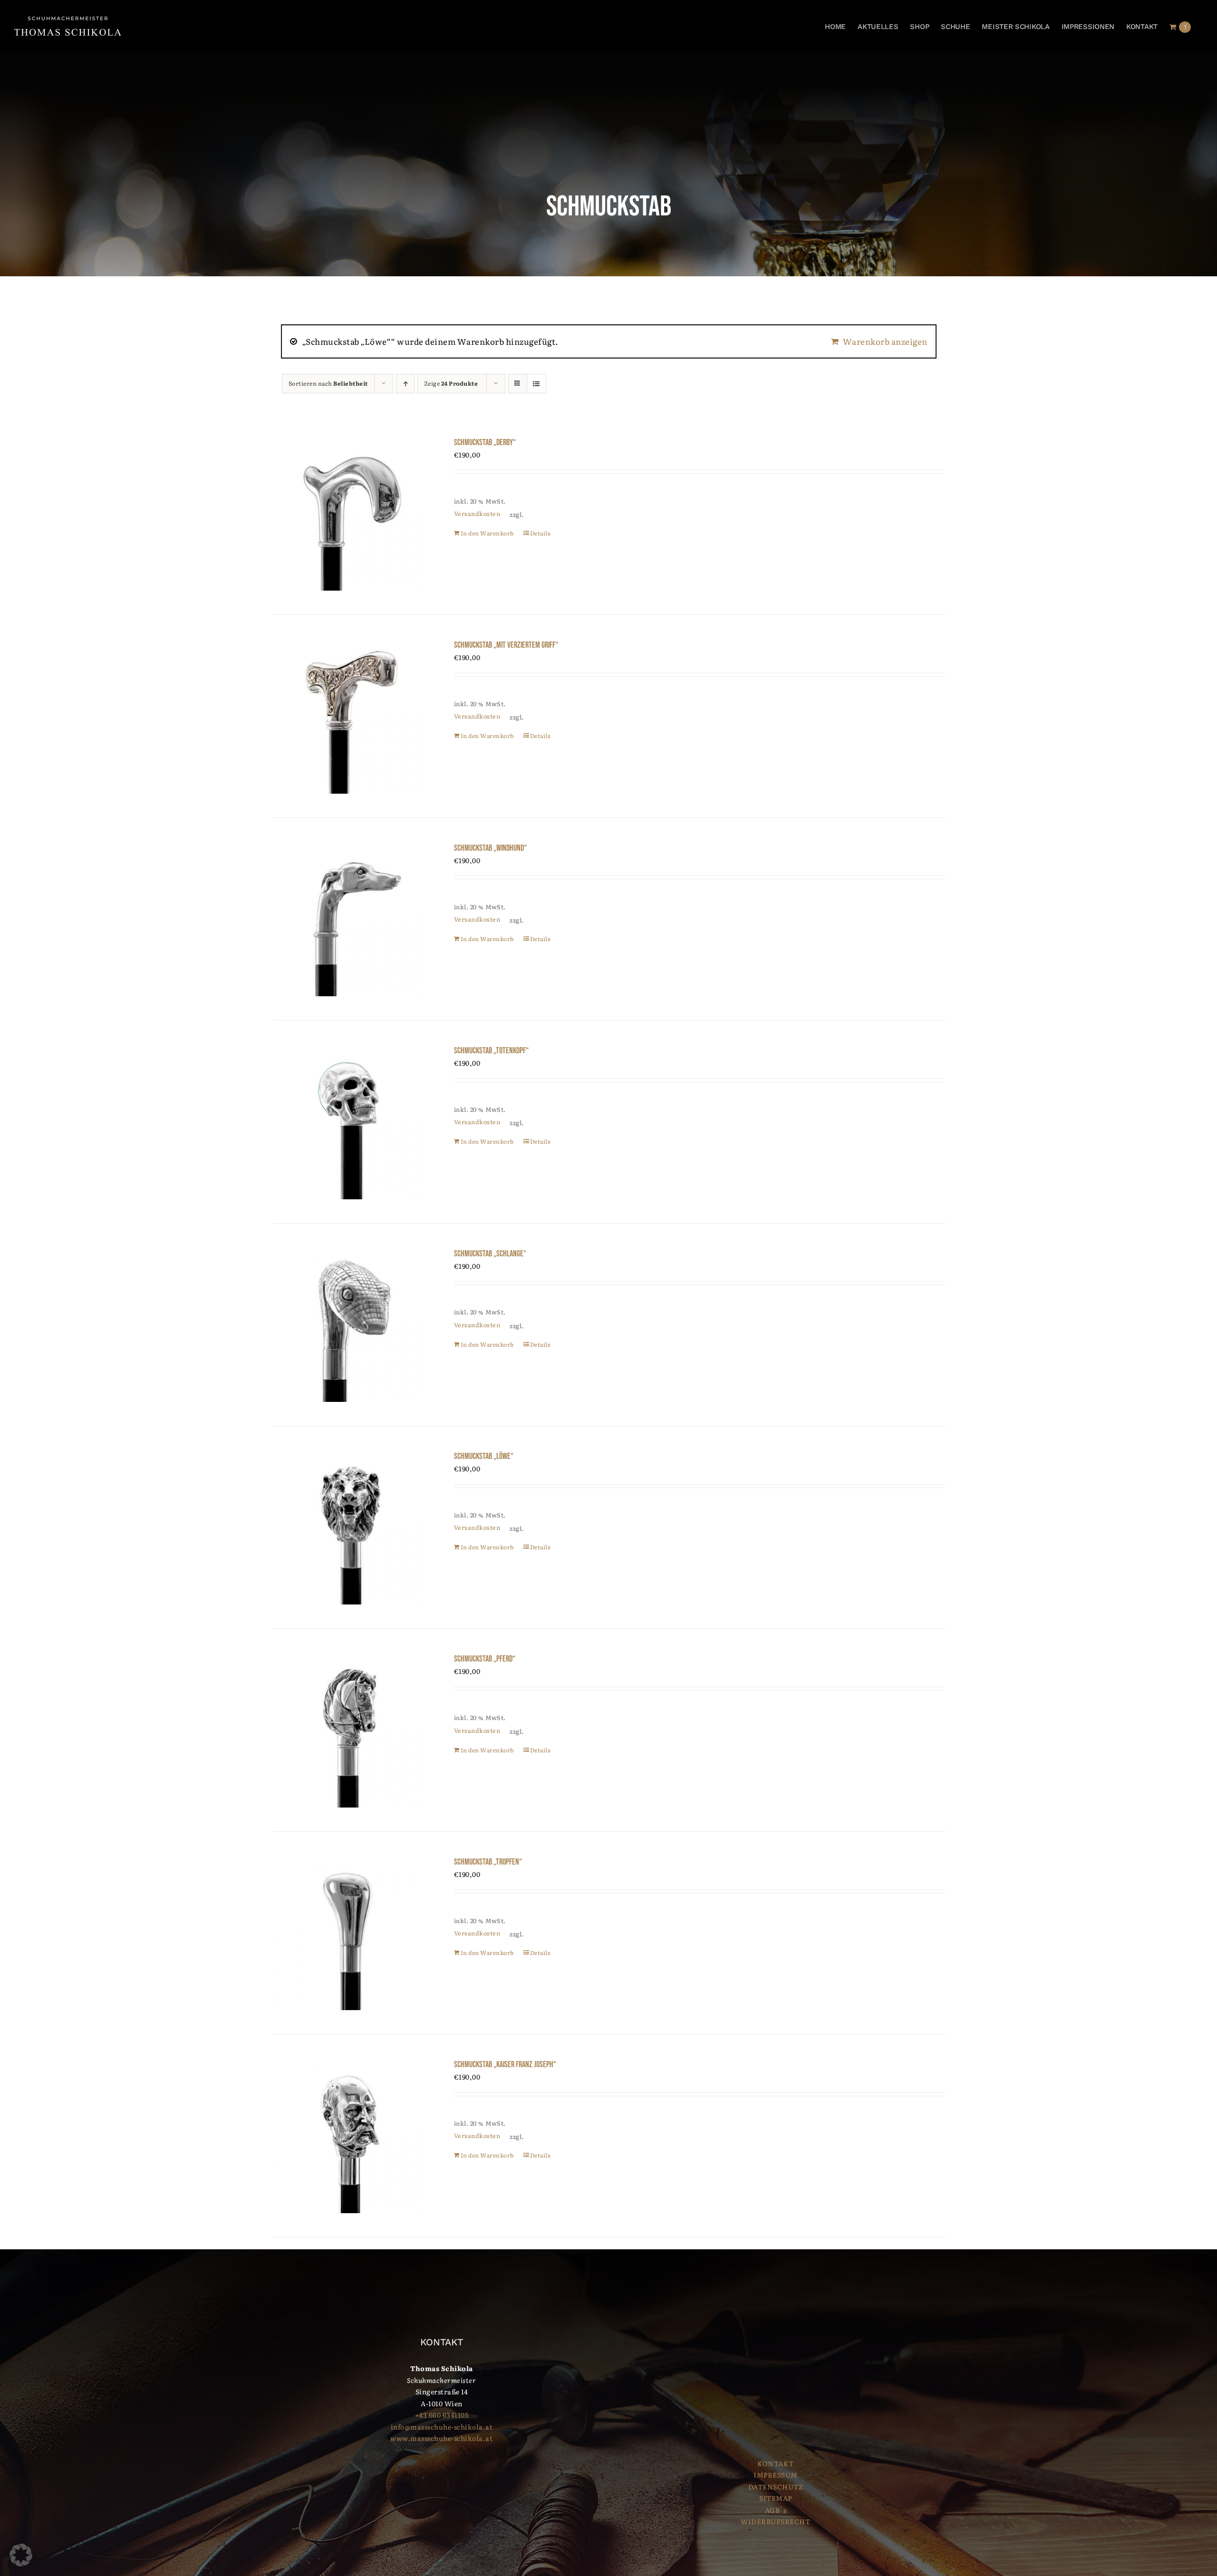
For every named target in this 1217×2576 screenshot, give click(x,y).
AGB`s (776, 2510)
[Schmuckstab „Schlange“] (350, 1325)
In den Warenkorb (487, 533)
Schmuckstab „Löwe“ (484, 1456)
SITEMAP (776, 2498)
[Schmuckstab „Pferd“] (350, 1730)
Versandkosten (477, 514)
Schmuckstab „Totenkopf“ (491, 1051)
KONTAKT (776, 2463)
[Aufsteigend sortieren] (405, 384)
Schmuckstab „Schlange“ (490, 1254)
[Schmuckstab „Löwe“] (350, 1527)
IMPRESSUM (776, 2475)
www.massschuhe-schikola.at (441, 2438)
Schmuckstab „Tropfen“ (488, 1862)
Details (540, 533)
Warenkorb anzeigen (885, 341)
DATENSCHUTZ (776, 2487)
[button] (21, 2555)
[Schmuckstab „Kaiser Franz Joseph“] (350, 2135)
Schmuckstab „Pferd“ (485, 1659)
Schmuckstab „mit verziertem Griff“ (506, 645)
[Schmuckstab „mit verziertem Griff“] (350, 716)
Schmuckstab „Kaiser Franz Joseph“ (505, 2065)
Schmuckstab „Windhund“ (490, 848)
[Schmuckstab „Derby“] (350, 513)
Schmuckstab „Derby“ (485, 442)
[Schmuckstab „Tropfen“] (350, 1933)
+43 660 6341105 (442, 2415)
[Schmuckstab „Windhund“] (350, 919)
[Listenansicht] (536, 384)
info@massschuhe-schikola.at (442, 2427)
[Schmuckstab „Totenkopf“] (350, 1122)
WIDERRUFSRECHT (775, 2521)
